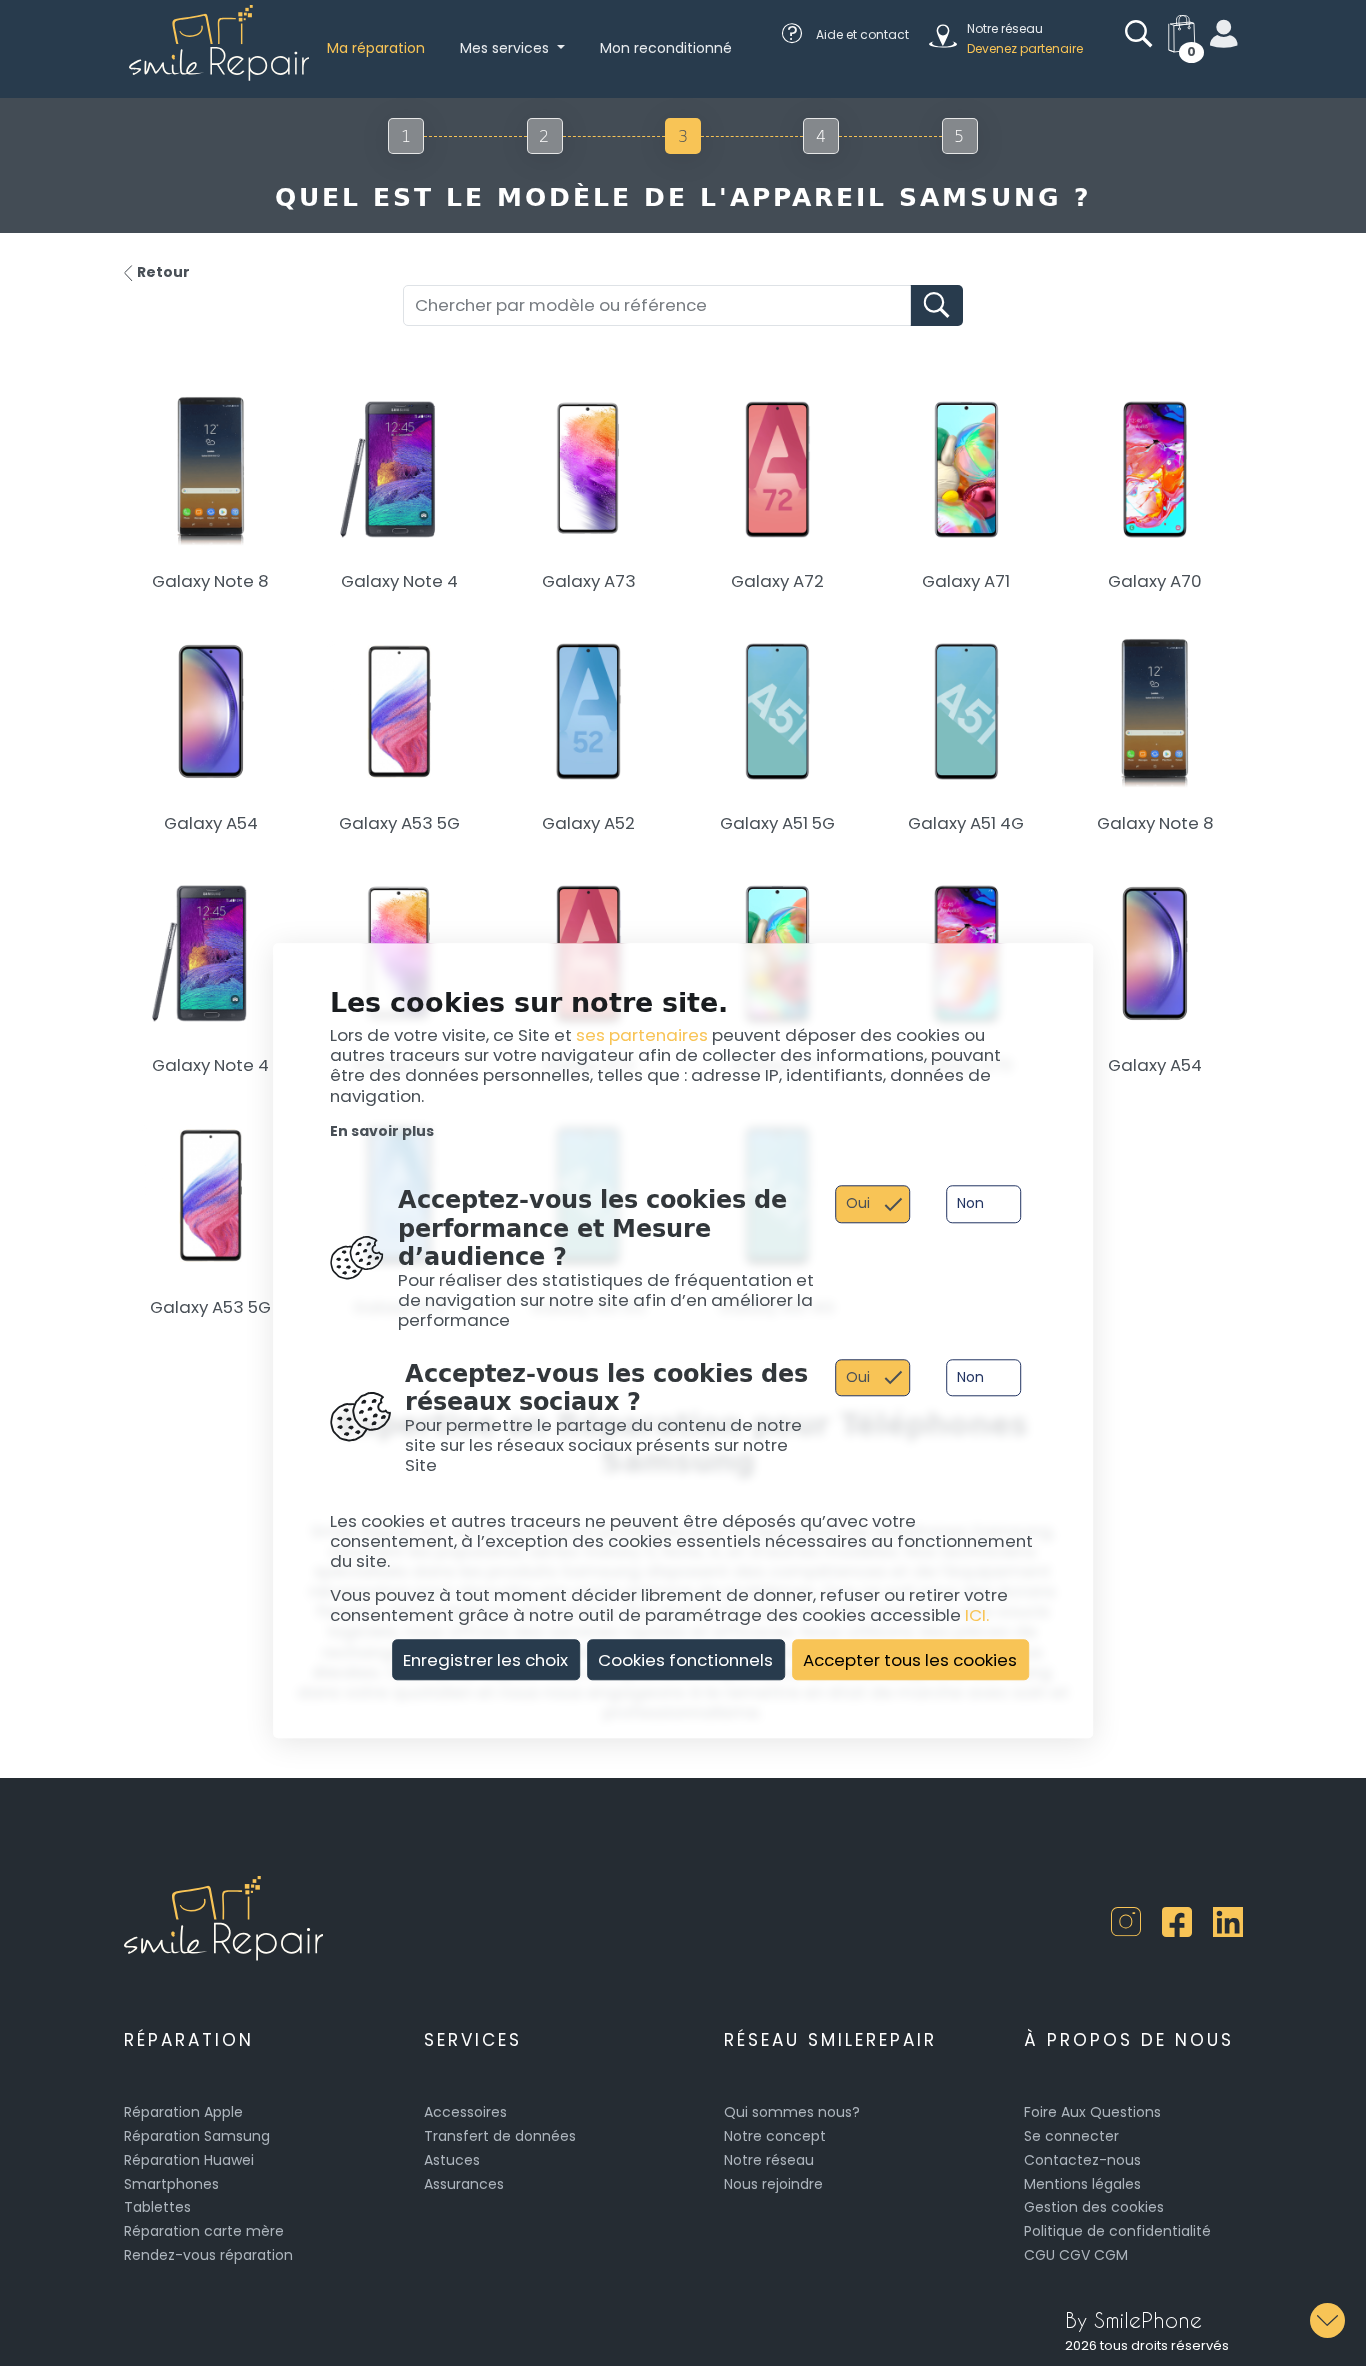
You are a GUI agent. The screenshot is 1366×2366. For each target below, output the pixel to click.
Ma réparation (376, 48)
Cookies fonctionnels (685, 1660)
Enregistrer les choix (485, 1660)
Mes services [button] (506, 48)
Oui (858, 1204)
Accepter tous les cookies (910, 1660)
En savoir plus (382, 1131)
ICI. (977, 1615)
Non (970, 1204)
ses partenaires (642, 1035)
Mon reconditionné (666, 48)
